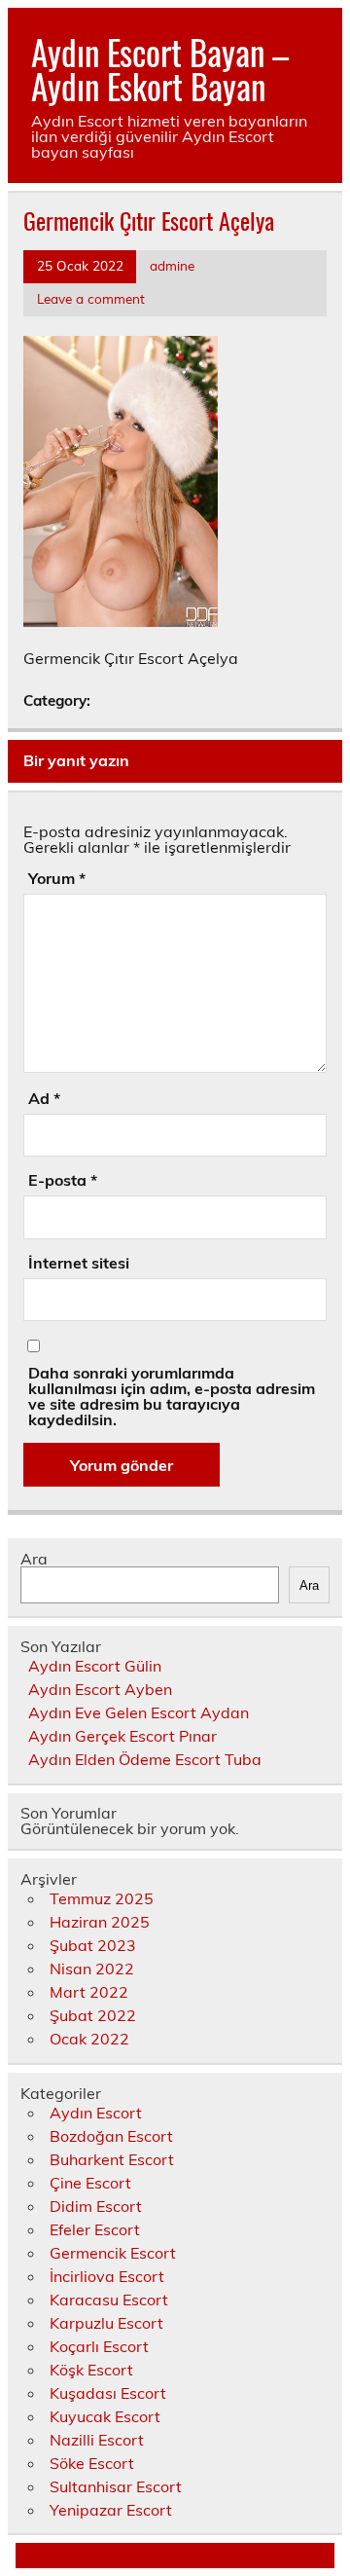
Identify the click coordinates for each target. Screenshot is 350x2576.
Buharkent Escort (112, 2159)
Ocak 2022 (89, 2039)
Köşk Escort (91, 2370)
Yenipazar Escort (111, 2510)
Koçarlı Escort (99, 2346)
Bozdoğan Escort (111, 2136)
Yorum (57, 878)
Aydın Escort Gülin (95, 1666)
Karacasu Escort (109, 2300)
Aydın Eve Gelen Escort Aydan (139, 1712)
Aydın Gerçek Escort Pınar (122, 1736)
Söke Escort (92, 2463)
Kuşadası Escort (108, 2393)
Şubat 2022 (93, 2015)
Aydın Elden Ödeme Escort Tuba (145, 1759)
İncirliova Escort (107, 2276)
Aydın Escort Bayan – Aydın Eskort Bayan (160, 69)
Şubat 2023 (93, 1945)
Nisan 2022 (92, 1969)
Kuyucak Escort (105, 2416)
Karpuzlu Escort (106, 2323)
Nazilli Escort (97, 2440)
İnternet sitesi (79, 1263)
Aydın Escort (96, 2113)
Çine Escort (90, 2183)
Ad (44, 1098)
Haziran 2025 (100, 1922)
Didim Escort (96, 2206)
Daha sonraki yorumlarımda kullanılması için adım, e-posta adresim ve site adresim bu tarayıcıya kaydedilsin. (172, 1396)
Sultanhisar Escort (116, 2486)
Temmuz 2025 (102, 1898)
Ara (34, 1559)
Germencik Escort (113, 2253)
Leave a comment (91, 298)
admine (172, 265)
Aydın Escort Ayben (100, 1689)
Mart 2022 (89, 1992)
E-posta (63, 1180)
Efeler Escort (95, 2229)
